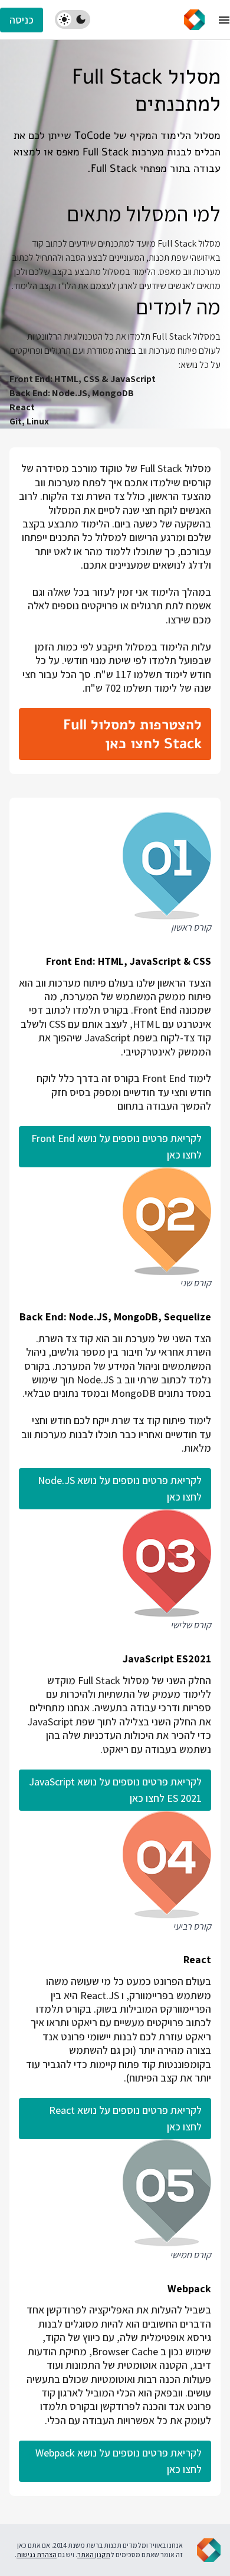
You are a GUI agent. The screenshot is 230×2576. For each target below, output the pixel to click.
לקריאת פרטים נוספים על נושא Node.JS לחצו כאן (120, 1488)
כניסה (22, 20)
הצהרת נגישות (37, 2555)
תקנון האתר (94, 2555)
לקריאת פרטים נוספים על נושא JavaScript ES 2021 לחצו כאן (115, 1790)
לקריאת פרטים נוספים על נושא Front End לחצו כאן (116, 1146)
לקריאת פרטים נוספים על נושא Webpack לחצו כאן (119, 2461)
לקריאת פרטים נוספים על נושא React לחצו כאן (125, 2118)
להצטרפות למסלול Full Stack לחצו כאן (132, 734)
